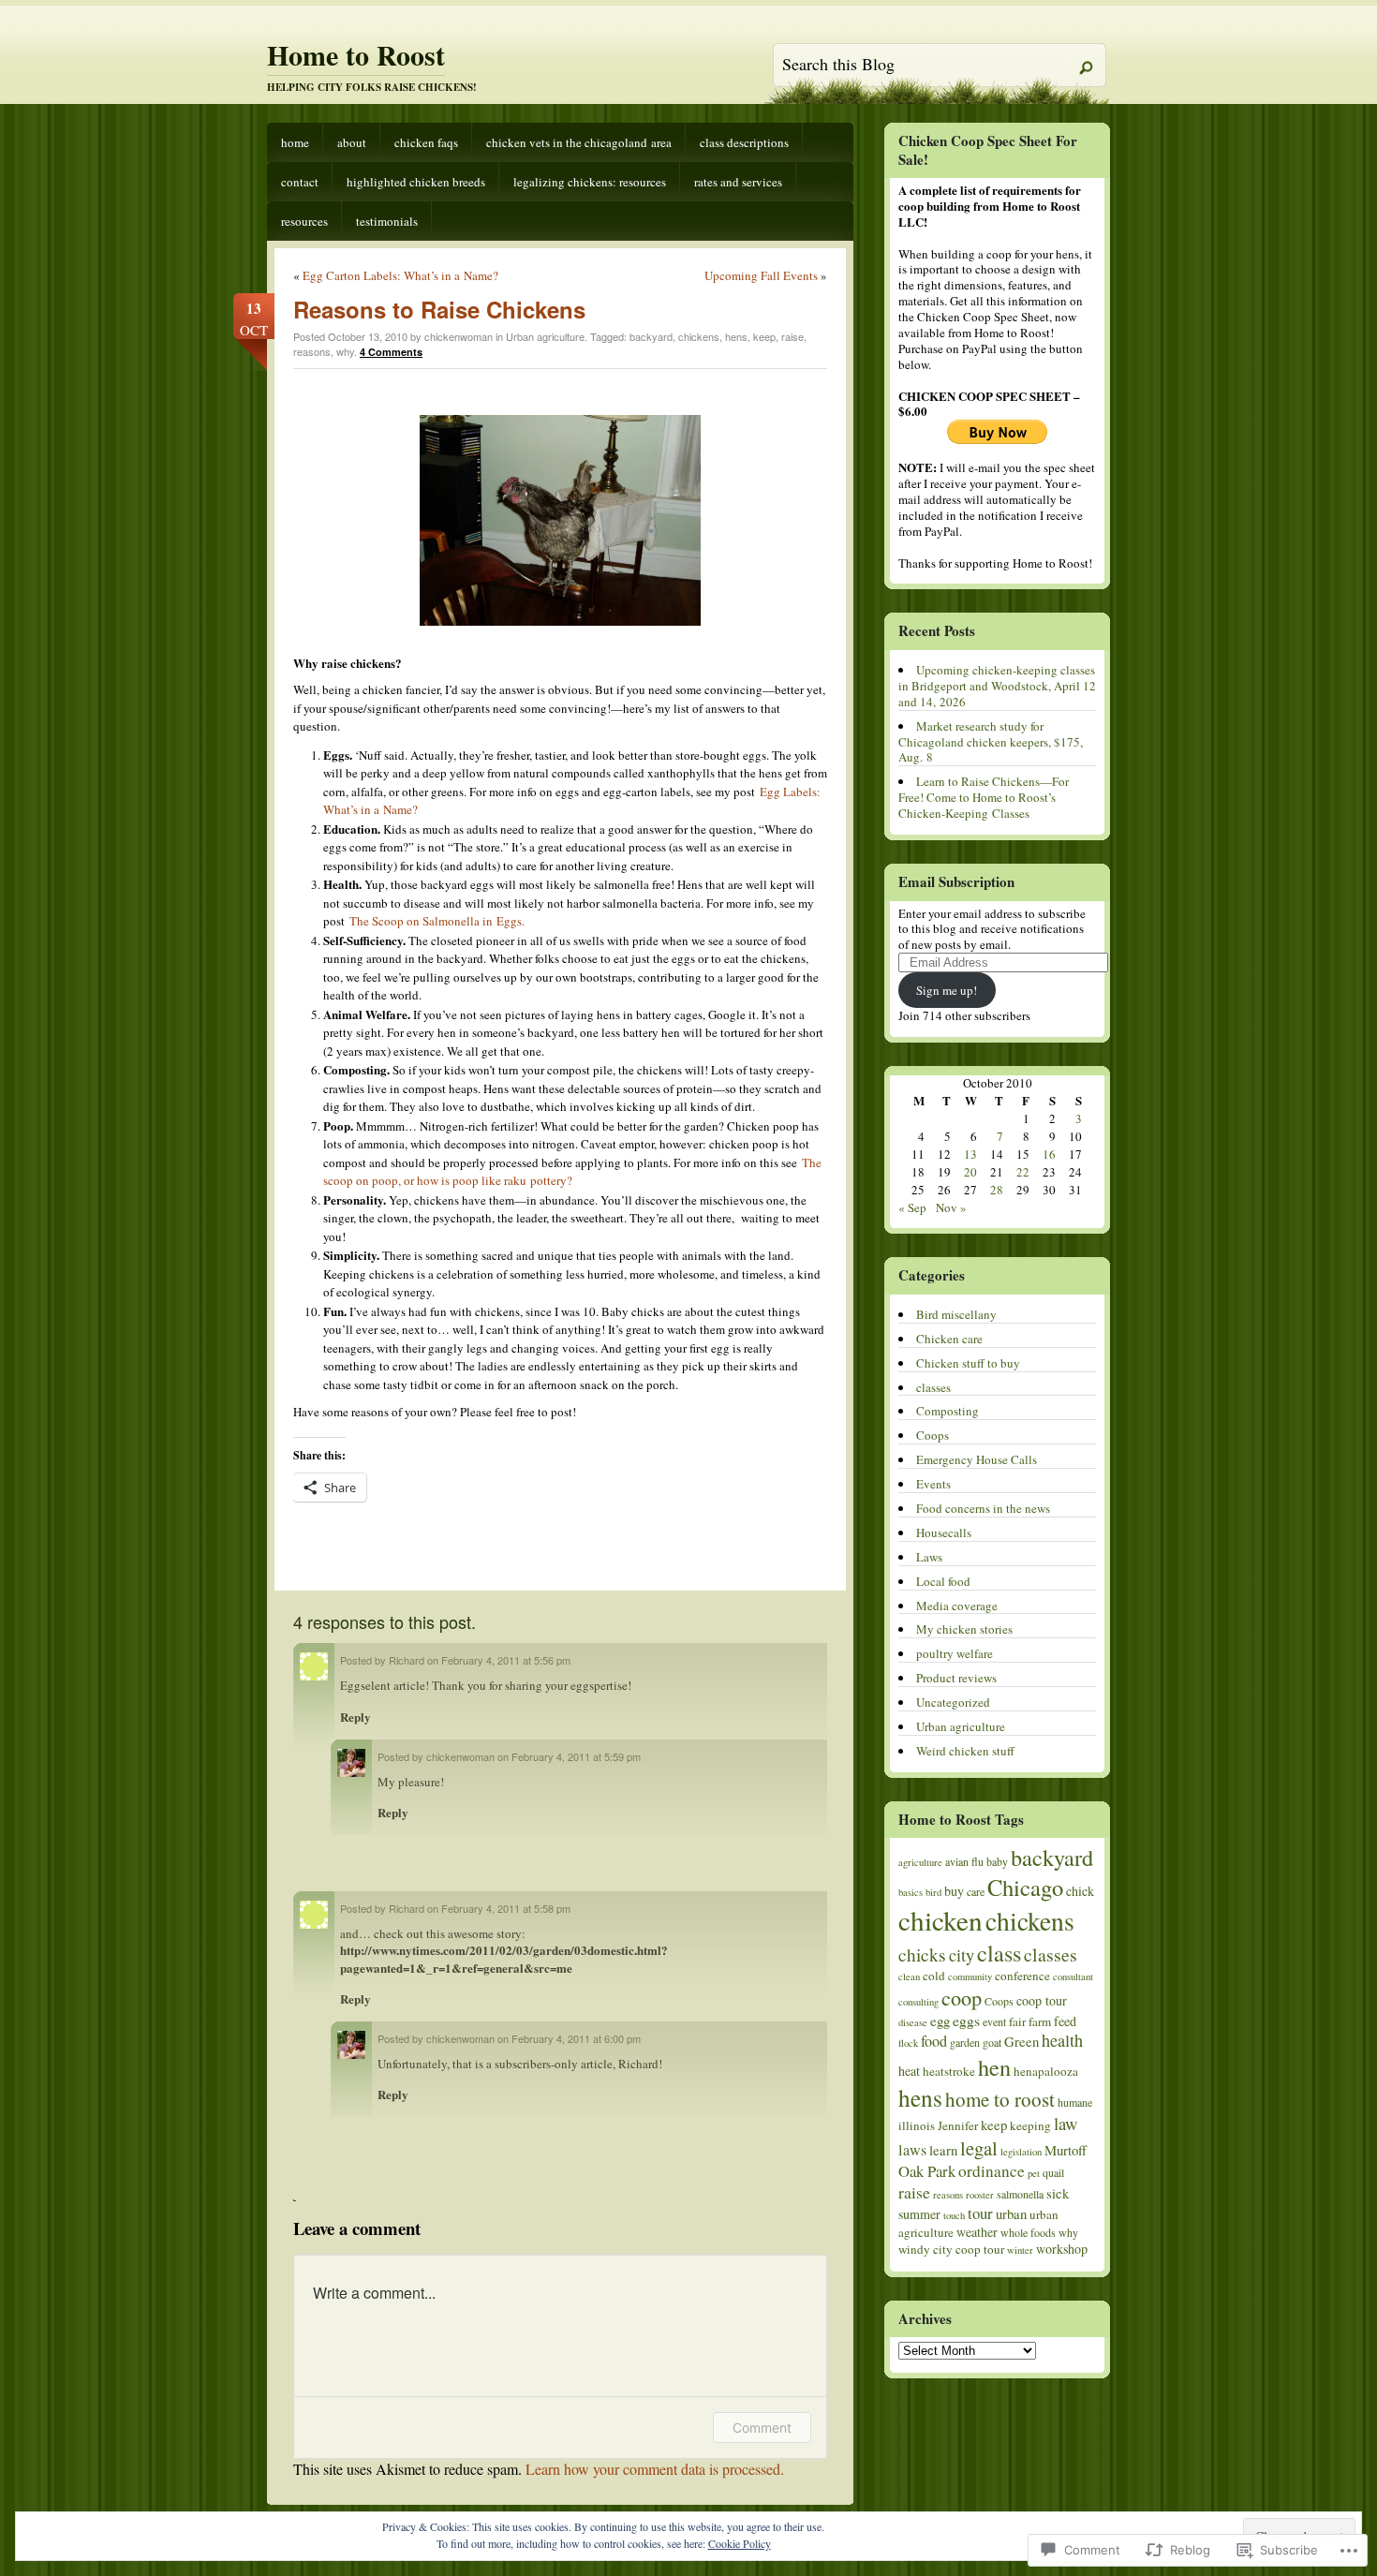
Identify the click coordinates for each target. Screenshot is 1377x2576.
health (1062, 2040)
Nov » (951, 1207)
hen (994, 2067)
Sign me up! (947, 990)
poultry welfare (955, 1653)
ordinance (992, 2171)
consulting (918, 2002)
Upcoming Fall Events (761, 275)
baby (997, 1861)
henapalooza (1046, 2071)
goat (992, 2042)
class (999, 1953)
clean (909, 1976)
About (352, 142)
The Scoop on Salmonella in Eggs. (436, 921)
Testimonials (387, 221)
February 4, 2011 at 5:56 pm (506, 1660)
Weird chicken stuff (965, 1751)
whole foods (1028, 2232)
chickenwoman (460, 1756)
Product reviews (956, 1678)
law (1066, 2123)
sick (1058, 2193)
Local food (943, 1581)
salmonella (1020, 2194)
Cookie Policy (740, 2543)
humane (1075, 2102)
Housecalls (944, 1532)
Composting (948, 1411)
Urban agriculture (545, 336)
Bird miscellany (956, 1314)
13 (970, 1154)
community (970, 1976)
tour (980, 2213)
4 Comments (391, 352)
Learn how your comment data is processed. (655, 2469)
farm (1040, 2021)
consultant (1073, 1976)
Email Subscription (956, 881)
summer (919, 2214)
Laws (929, 1557)
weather (977, 2232)
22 (1023, 1172)
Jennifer (958, 2125)
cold (934, 1976)
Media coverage (957, 1606)
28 (997, 1190)
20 (970, 1172)
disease (913, 2022)
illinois (917, 2125)
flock (908, 2043)
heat (909, 2071)
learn (943, 2150)
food (934, 2041)
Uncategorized (953, 1702)
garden (965, 2042)
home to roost (1000, 2099)
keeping (1030, 2125)
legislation (1021, 2152)
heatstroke (949, 2071)
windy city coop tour (951, 2249)
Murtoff (1066, 2150)
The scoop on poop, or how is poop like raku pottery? (572, 1172)
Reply (355, 1717)
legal (979, 2148)
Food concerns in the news (983, 1508)
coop (962, 1997)
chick (1080, 1891)
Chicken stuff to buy (968, 1363)
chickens (699, 336)
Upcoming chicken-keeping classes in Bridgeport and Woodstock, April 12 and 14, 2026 (997, 686)
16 (1049, 1154)
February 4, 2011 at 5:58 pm (506, 1908)
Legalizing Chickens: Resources (590, 182)
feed (1065, 2021)
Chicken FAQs (426, 142)
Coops (933, 1435)
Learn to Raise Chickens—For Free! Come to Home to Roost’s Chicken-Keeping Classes (984, 797)
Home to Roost (356, 54)
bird (933, 1892)
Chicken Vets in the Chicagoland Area (579, 142)
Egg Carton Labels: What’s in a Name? (400, 275)
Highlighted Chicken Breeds (416, 182)
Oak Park (927, 2171)
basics (911, 1892)
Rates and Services (738, 182)
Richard (407, 1660)
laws (912, 2150)
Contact (300, 182)
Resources (304, 221)
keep (764, 336)
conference (1022, 1976)
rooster (980, 2195)
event (994, 2021)
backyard (651, 336)
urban (1011, 2213)
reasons (312, 351)
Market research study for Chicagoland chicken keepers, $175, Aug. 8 (991, 742)
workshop (1062, 2249)
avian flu (964, 1861)
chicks (922, 1954)
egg (940, 2021)
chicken (940, 1920)
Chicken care (949, 1339)
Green (1022, 2041)
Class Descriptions (744, 142)
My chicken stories (964, 1629)
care (976, 1891)
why (345, 351)
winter (1020, 2250)
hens (736, 336)
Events (933, 1484)
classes (933, 1387)
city (962, 1955)
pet (1034, 2173)
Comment (762, 2428)
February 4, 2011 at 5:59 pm (576, 1756)
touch (954, 2215)
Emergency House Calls (977, 1459)
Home (295, 142)
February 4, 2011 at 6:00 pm (576, 2038)
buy (954, 1891)
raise (792, 336)
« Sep (912, 1207)
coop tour (1042, 2000)
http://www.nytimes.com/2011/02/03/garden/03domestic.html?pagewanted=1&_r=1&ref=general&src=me (504, 1958)
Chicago (1025, 1887)
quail (1053, 2172)
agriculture (920, 1862)
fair (1017, 2021)
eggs (966, 2021)
